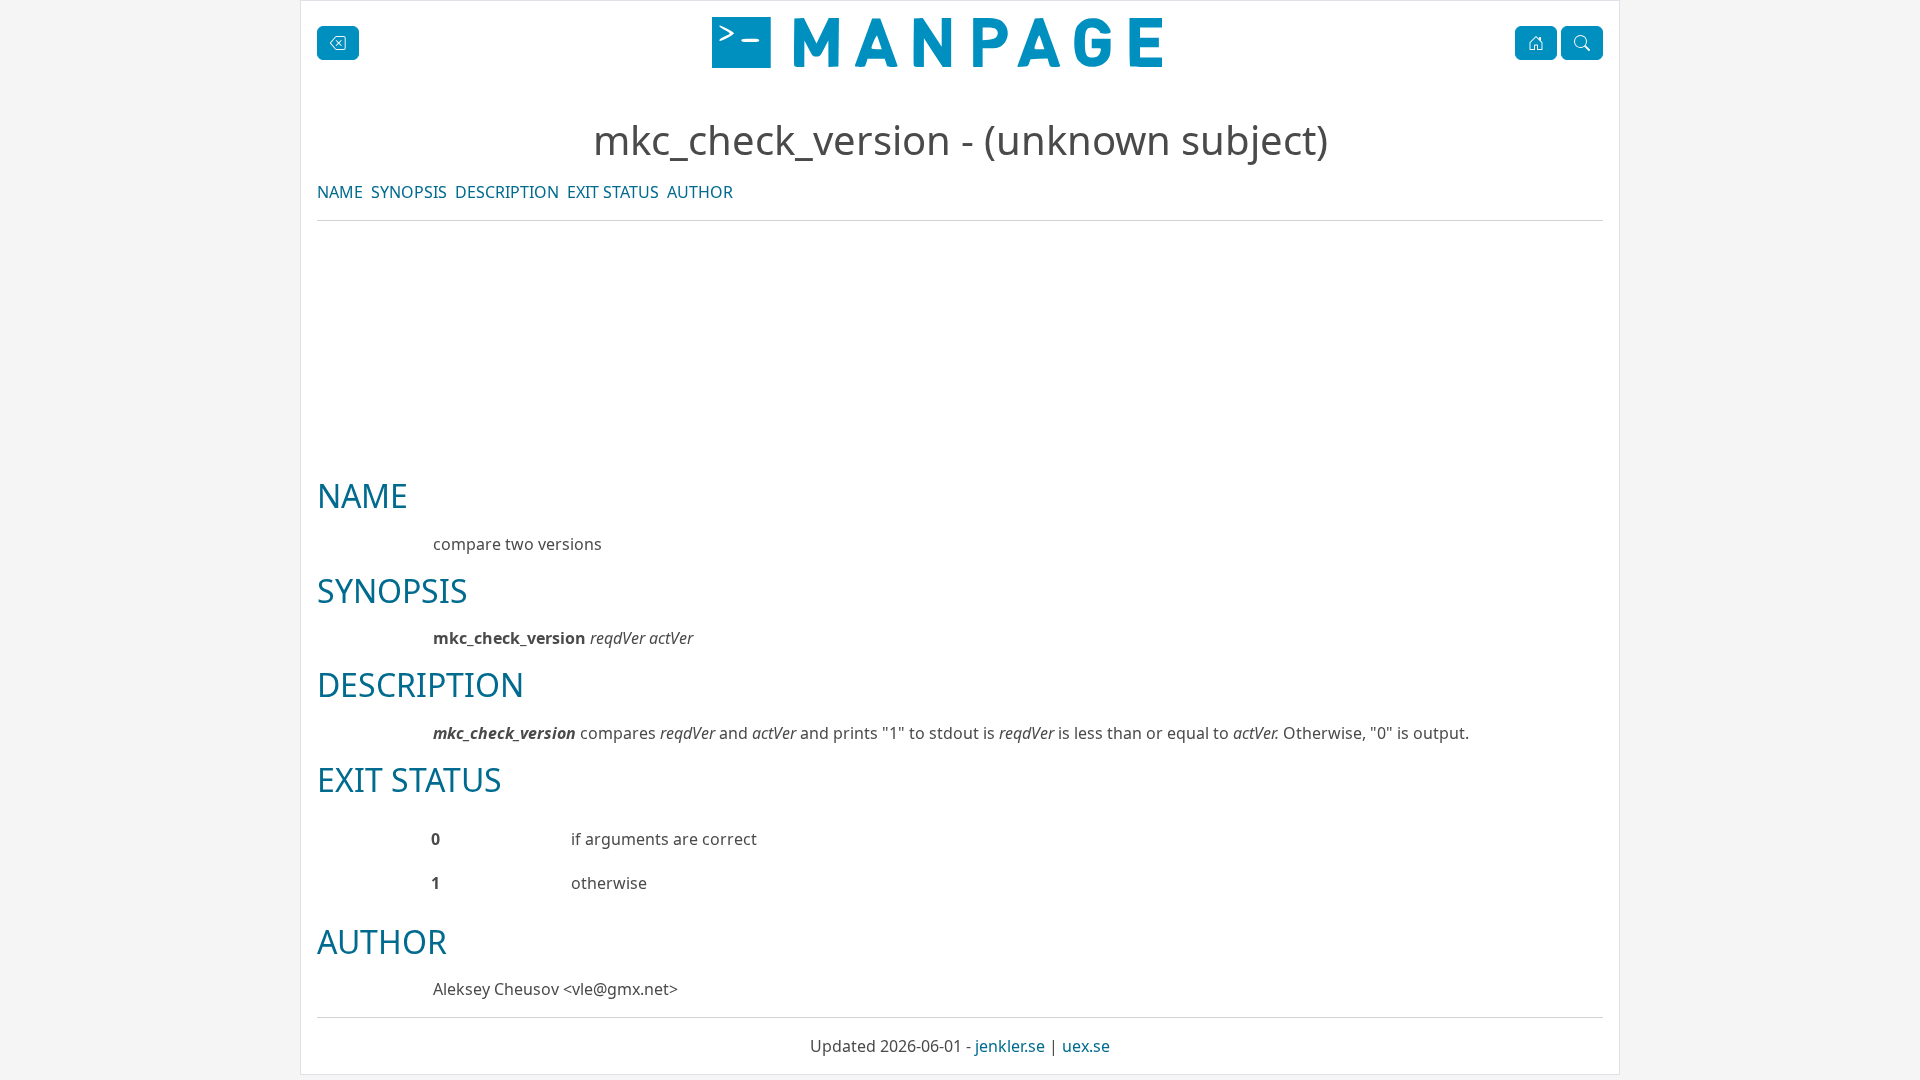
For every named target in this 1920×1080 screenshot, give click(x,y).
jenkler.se (1010, 1046)
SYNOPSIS (409, 192)
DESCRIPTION (507, 192)
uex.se (1086, 1046)
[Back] (338, 43)
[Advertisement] (960, 417)
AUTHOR (700, 192)
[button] (1536, 43)
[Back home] (937, 42)
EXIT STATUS (613, 192)
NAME (340, 192)
